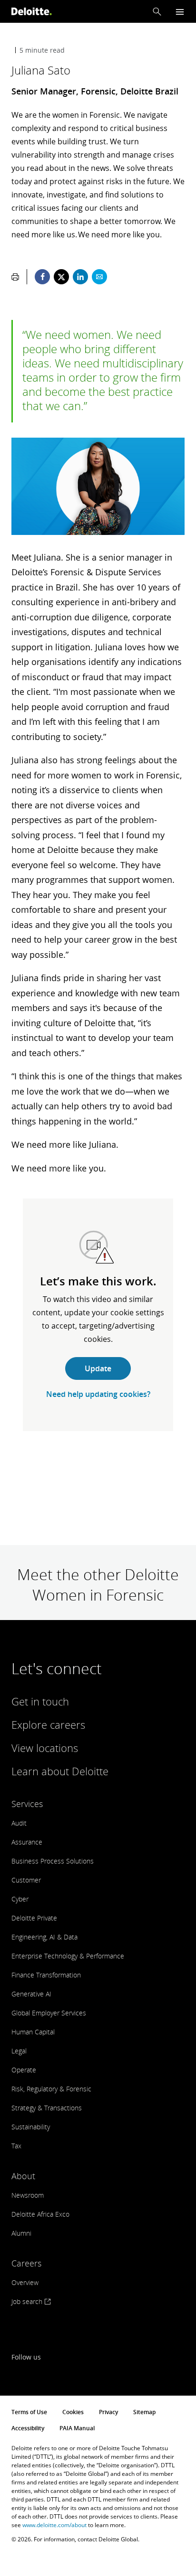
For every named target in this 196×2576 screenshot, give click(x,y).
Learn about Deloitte (60, 1771)
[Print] (15, 277)
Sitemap (144, 2412)
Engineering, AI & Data (44, 1937)
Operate (24, 2070)
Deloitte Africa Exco (40, 2214)
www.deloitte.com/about (54, 2525)
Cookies (73, 2412)
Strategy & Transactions (47, 2108)
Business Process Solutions (53, 1861)
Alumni (21, 2233)
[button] (157, 11)
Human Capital (33, 2032)
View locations (45, 1748)
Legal (19, 2051)
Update (98, 1368)
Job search (28, 2301)
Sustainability (31, 2127)
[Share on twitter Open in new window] (61, 277)
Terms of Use (29, 2412)
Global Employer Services (49, 2013)
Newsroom (28, 2195)
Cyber (20, 1899)
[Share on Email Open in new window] (99, 277)
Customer (26, 1880)
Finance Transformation (46, 1975)
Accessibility (28, 2428)
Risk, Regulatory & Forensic (51, 2089)
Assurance (27, 1842)
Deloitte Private (34, 1918)
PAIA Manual (77, 2428)
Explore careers (48, 1724)
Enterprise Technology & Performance (68, 1956)
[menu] (180, 12)
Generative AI (31, 1994)
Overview (25, 2282)
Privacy (108, 2412)
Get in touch (40, 1701)
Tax (16, 2146)
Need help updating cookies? (98, 1394)
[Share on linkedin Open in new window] (80, 277)
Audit (19, 1823)
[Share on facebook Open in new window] (42, 277)
